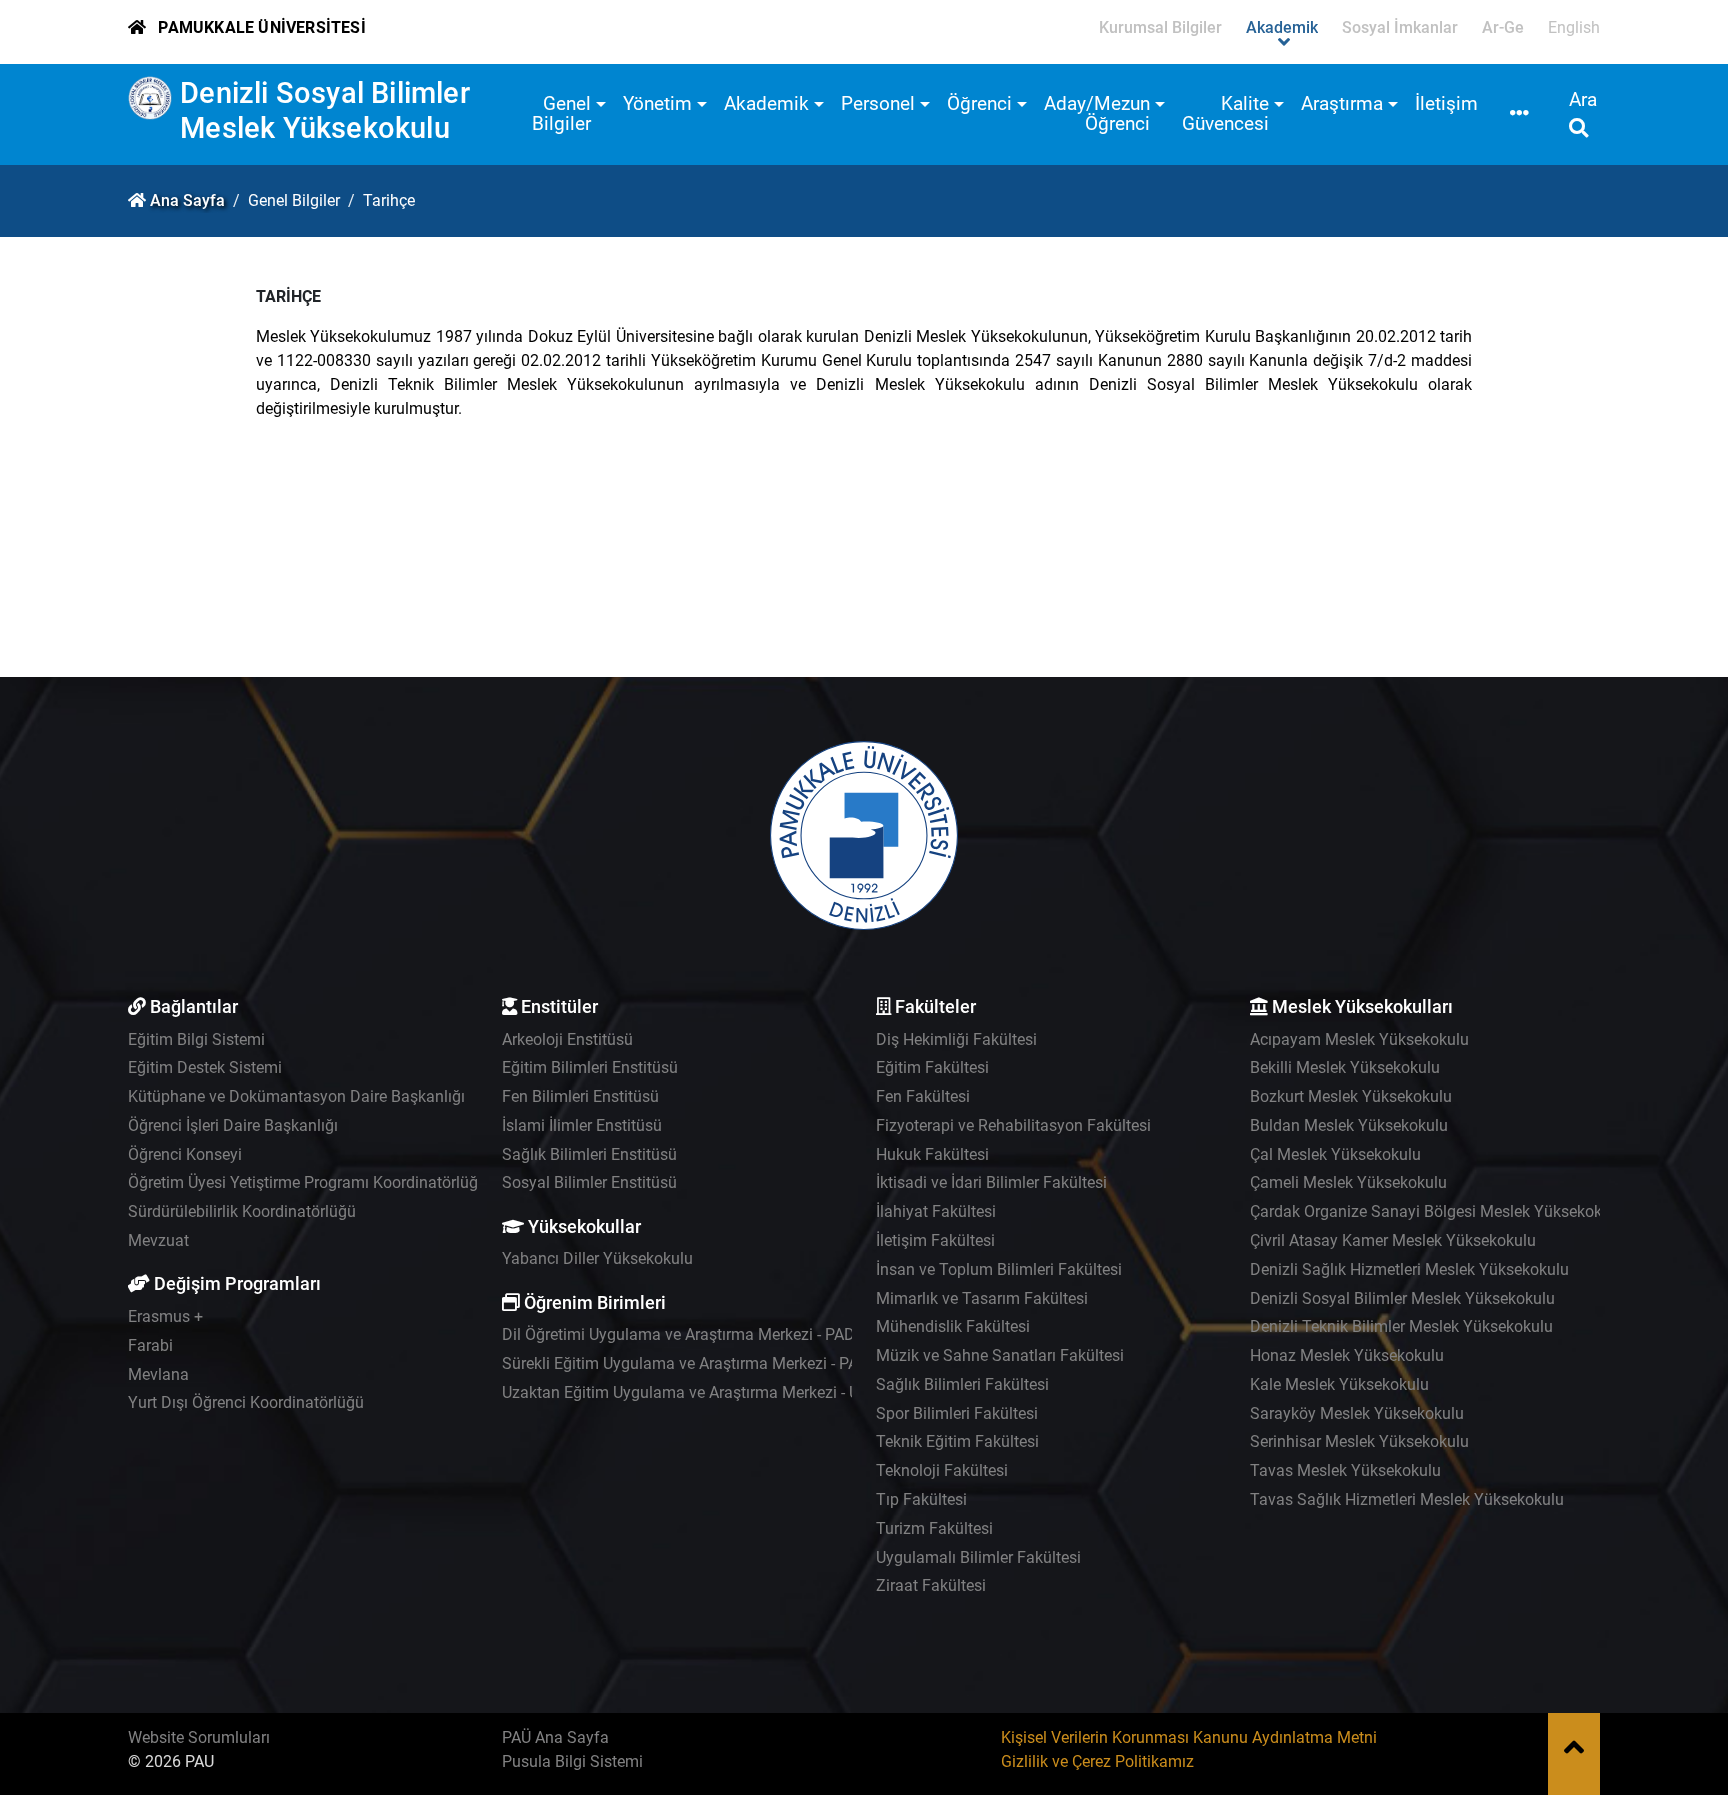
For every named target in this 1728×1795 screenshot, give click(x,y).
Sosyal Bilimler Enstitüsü (589, 1182)
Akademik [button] (766, 103)
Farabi (150, 1345)
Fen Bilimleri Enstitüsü (580, 1096)
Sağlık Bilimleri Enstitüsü (589, 1154)
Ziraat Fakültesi (931, 1585)
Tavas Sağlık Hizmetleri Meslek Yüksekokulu (1407, 1499)
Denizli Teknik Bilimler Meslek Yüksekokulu (1401, 1326)
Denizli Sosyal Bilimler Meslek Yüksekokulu (325, 110)
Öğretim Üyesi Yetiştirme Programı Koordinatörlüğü (307, 1182)
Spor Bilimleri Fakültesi (957, 1413)
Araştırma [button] (1342, 103)
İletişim (1446, 103)
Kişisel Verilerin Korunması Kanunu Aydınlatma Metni (1189, 1737)
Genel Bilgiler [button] (561, 113)
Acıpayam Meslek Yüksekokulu (1359, 1039)
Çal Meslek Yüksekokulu (1335, 1154)
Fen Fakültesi (923, 1096)
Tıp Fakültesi (921, 1499)
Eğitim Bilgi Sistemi (196, 1039)
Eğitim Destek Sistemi (205, 1067)
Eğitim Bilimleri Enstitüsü (590, 1067)
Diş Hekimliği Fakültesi (956, 1039)
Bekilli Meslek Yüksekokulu (1345, 1067)
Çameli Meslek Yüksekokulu (1348, 1182)
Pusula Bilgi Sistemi (572, 1761)
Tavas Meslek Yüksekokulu (1345, 1470)
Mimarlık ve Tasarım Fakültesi (982, 1298)
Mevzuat (158, 1240)
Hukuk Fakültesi (932, 1154)
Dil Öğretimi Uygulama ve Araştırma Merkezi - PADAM (690, 1334)
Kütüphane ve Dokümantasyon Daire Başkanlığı (296, 1096)
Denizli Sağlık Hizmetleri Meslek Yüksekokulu (1409, 1269)
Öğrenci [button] (979, 103)
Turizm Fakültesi (934, 1528)
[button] (1519, 114)
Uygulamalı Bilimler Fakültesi (978, 1557)
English (1574, 27)
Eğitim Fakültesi (932, 1067)
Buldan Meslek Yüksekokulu (1349, 1125)
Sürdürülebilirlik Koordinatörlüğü (242, 1211)
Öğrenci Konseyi (185, 1154)
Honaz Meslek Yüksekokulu (1347, 1355)
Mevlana (158, 1374)
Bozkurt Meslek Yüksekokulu (1351, 1096)
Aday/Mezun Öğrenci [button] (1097, 113)
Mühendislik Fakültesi (953, 1326)
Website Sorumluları (199, 1737)
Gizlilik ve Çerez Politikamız (1097, 1761)
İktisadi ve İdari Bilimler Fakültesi (991, 1182)
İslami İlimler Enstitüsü (582, 1125)
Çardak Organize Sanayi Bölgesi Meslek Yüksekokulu (1437, 1211)
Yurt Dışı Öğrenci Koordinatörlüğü (246, 1402)
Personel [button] (878, 103)
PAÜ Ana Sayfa (555, 1737)
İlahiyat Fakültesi (936, 1211)
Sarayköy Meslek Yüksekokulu (1357, 1413)
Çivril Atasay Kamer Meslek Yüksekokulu (1393, 1240)
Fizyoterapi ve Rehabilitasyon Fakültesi (1013, 1125)
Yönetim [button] (657, 103)
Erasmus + (165, 1316)
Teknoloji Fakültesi (942, 1470)
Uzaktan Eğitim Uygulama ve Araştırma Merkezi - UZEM (697, 1392)
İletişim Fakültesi (935, 1240)
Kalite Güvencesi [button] (1225, 113)
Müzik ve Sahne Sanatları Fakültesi (1000, 1355)
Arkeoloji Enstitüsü (567, 1039)
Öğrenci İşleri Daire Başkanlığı (233, 1125)
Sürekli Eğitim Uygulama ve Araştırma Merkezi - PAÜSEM (701, 1363)
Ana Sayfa (187, 200)
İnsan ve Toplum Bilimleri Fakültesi (999, 1269)
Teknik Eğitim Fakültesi (957, 1441)
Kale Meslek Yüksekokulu (1339, 1384)
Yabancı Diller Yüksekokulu (597, 1258)
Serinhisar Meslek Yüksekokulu (1359, 1441)
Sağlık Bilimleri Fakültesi (962, 1384)
